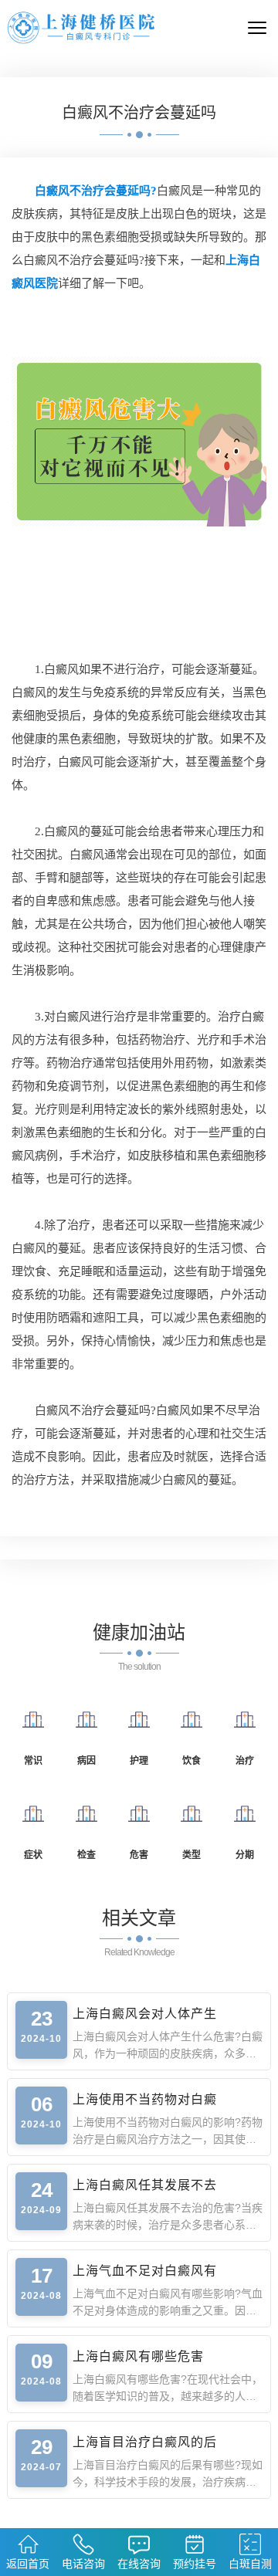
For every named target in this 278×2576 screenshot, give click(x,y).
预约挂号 (195, 2564)
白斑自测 (250, 2564)
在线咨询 (139, 2564)
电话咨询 (83, 2564)
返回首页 (28, 2564)
